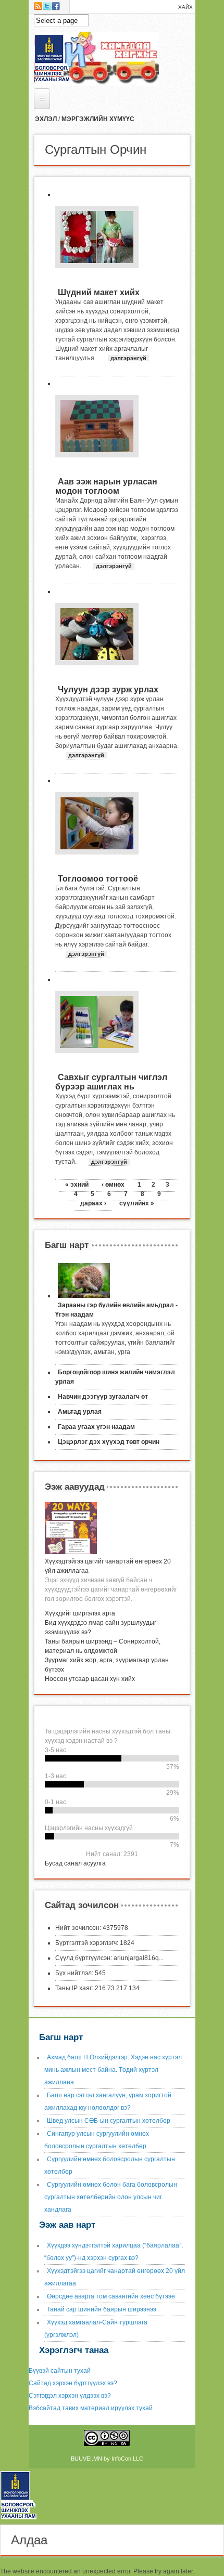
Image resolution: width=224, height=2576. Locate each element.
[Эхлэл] (22, 2520)
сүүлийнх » (137, 1203)
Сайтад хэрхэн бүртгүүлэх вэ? (73, 2383)
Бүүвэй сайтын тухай (60, 2371)
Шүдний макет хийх (99, 292)
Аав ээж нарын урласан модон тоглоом (106, 486)
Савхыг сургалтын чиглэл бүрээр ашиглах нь (111, 1082)
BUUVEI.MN (86, 2459)
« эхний (77, 1185)
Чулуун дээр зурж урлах (108, 689)
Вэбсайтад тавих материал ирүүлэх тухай (91, 2408)
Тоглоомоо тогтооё (98, 879)
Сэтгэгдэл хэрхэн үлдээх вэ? (70, 2396)
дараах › (93, 1203)
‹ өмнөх (113, 1185)
